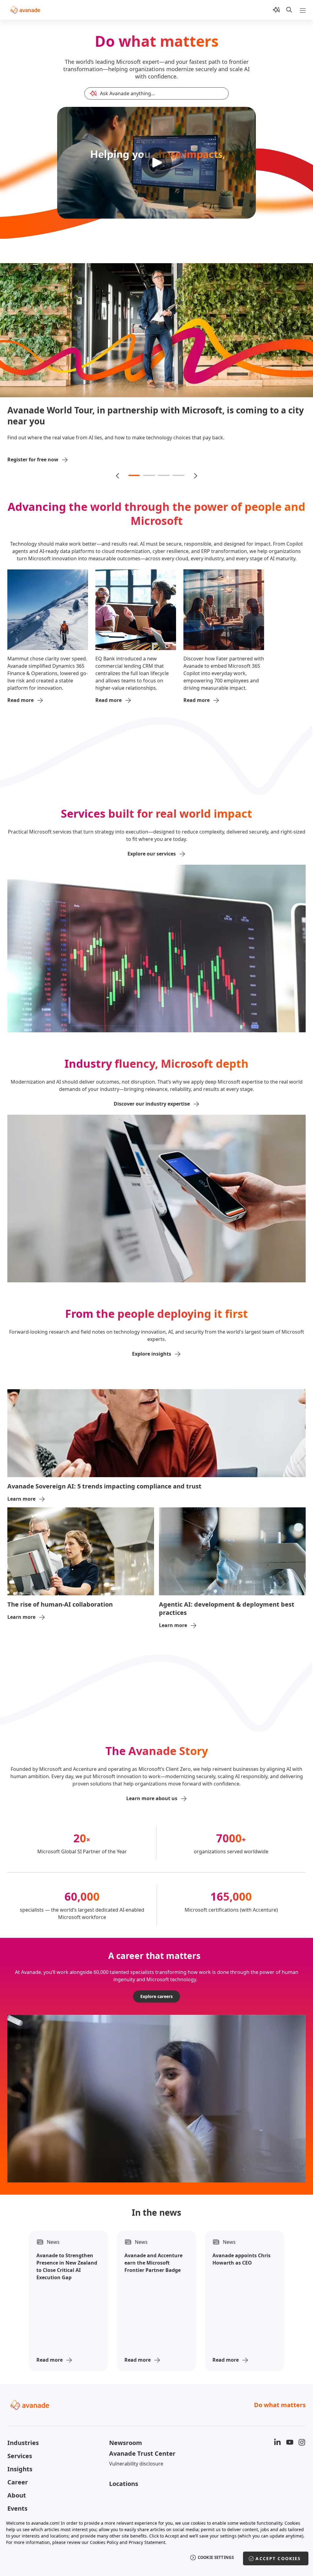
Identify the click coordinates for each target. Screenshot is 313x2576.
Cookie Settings (216, 2557)
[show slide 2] (149, 464)
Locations (124, 2472)
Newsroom (126, 2431)
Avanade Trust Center (142, 2442)
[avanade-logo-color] (25, 10)
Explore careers (156, 1985)
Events (17, 2497)
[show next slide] (195, 464)
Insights (20, 2458)
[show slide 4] (179, 464)
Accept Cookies (278, 2558)
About (17, 2484)
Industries (23, 2431)
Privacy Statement (147, 2542)
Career (18, 2471)
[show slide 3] (164, 464)
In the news (156, 2201)
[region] (156, 2545)
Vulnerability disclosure (136, 2452)
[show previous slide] (118, 464)
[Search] (289, 10)
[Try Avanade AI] (276, 10)
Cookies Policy (104, 2542)
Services (20, 2445)
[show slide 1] (134, 464)
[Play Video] (156, 163)
